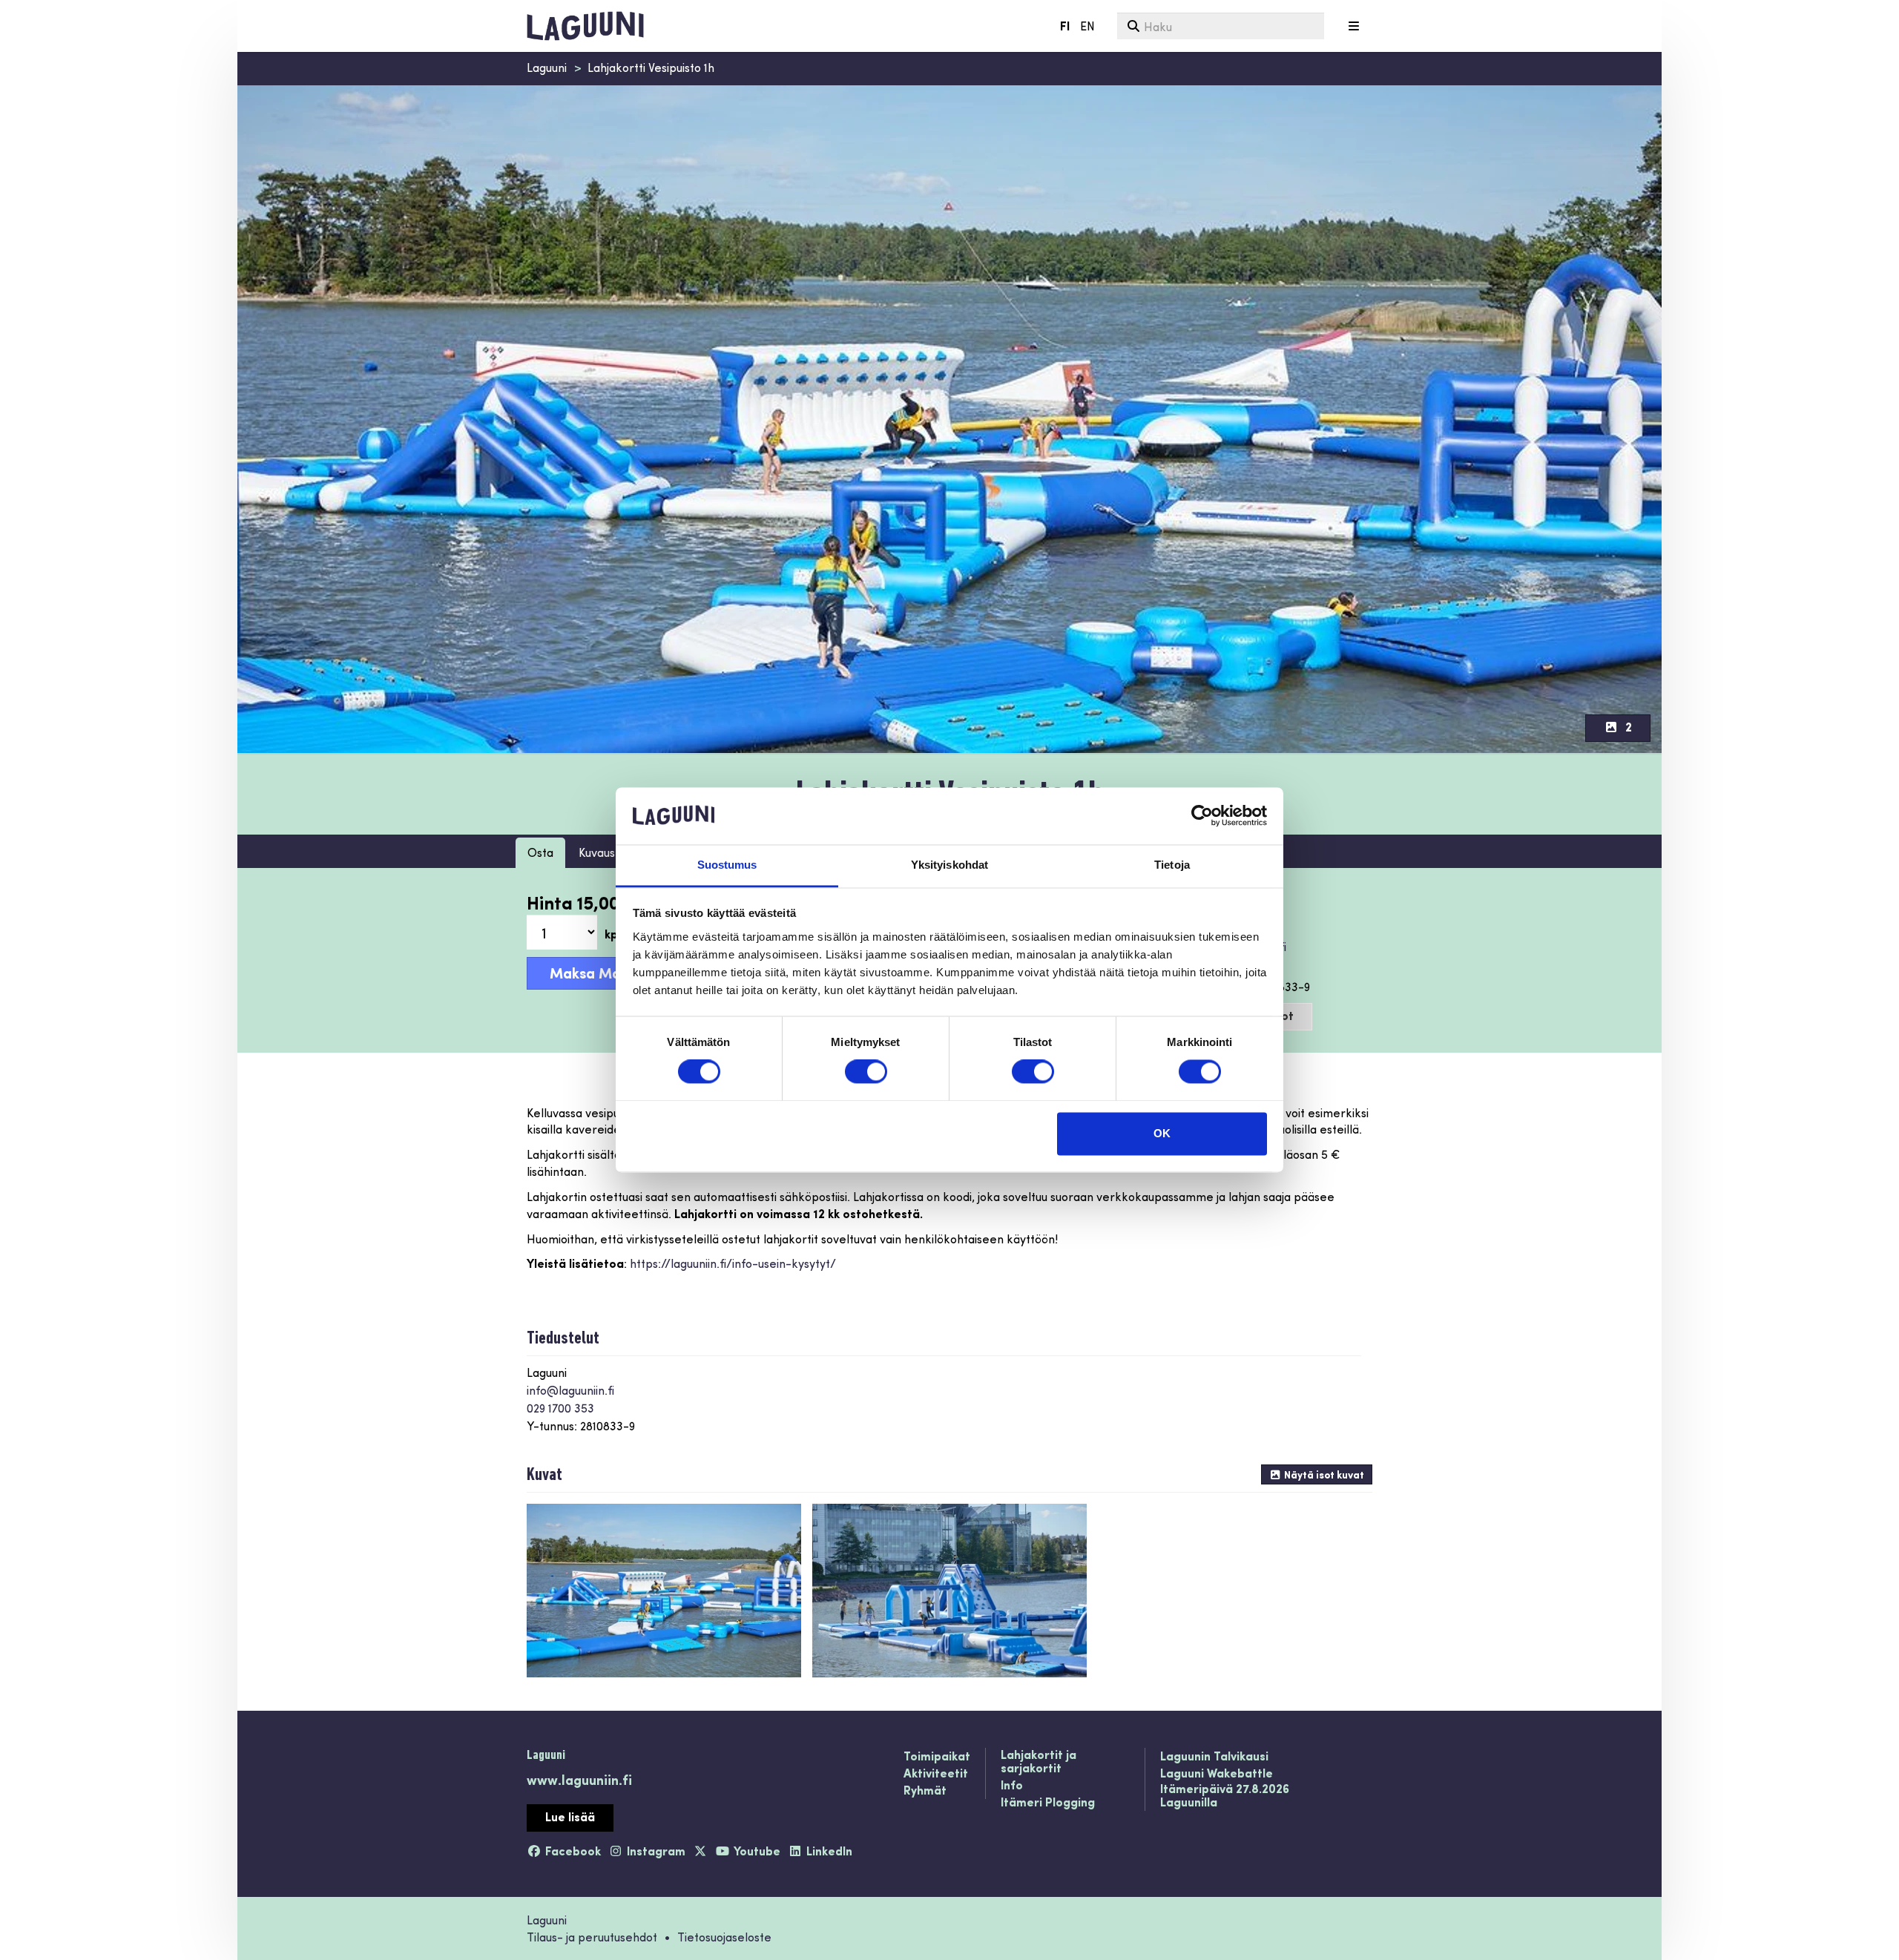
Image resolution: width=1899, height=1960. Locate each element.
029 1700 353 (560, 1408)
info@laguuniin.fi (570, 1390)
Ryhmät (925, 1791)
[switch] (866, 1072)
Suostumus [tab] (727, 865)
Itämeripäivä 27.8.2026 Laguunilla (1225, 1796)
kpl (613, 934)
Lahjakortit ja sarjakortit (1039, 1762)
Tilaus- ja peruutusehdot (592, 1937)
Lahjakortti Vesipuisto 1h (651, 67)
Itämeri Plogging (1048, 1803)
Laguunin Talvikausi (1214, 1757)
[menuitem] (1221, 26)
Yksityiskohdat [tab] (949, 865)
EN (1087, 26)
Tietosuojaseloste (724, 1937)
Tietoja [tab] (1172, 865)
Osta (540, 852)
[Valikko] (1354, 26)
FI (1065, 26)
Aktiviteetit (936, 1774)
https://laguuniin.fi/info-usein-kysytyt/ (733, 1263)
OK (1162, 1133)
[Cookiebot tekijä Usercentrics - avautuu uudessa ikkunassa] (1202, 816)
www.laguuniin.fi (579, 1779)
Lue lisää (570, 1816)
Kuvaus (597, 852)
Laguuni (547, 67)
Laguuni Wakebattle (1217, 1774)
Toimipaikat (937, 1757)
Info (1012, 1786)
